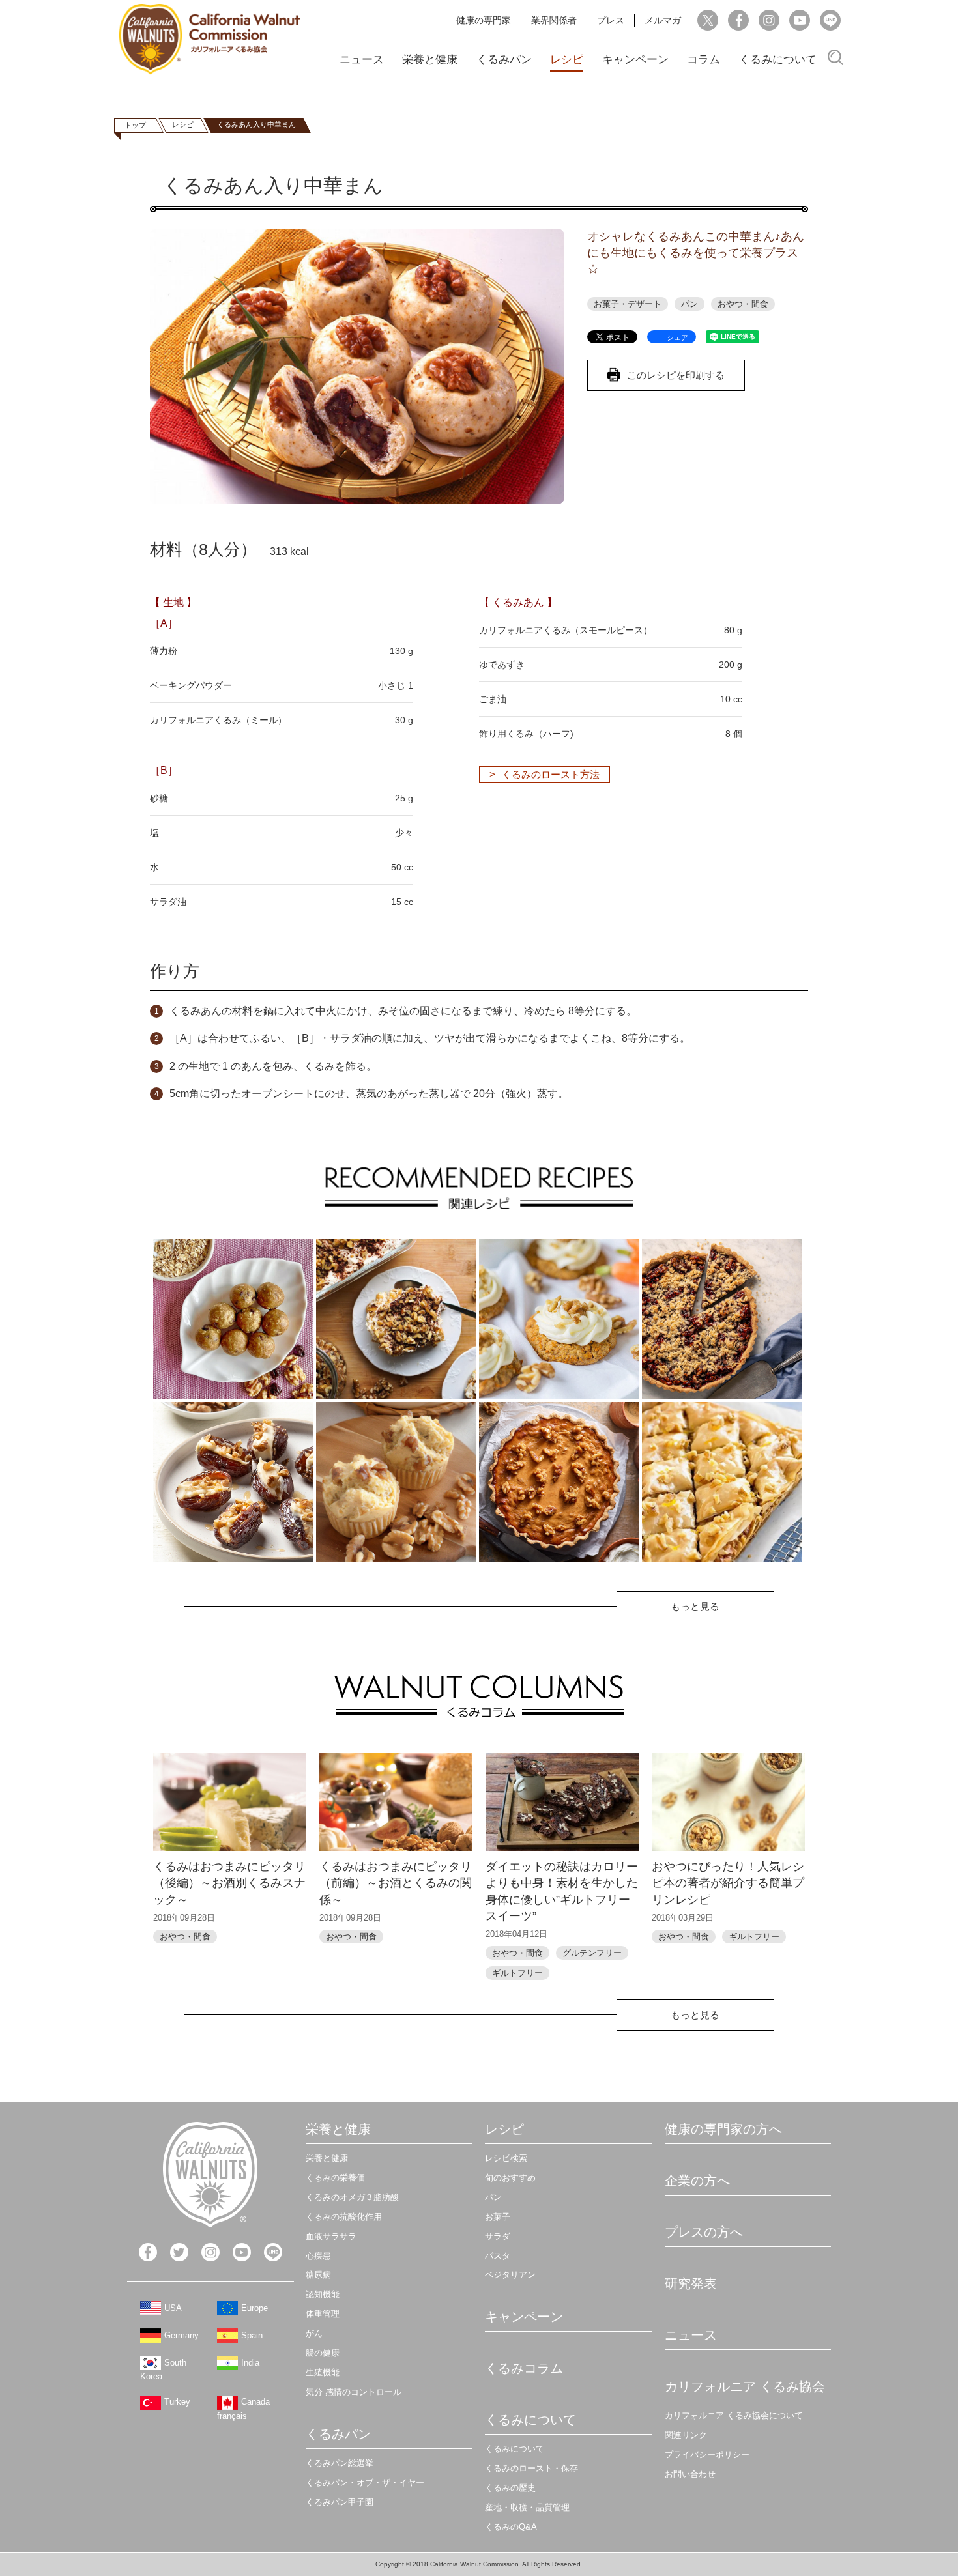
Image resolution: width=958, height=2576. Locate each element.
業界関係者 (554, 20)
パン (689, 304)
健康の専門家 (484, 20)
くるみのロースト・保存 (531, 2468)
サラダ (498, 2236)
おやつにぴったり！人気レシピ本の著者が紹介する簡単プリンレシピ (728, 1883)
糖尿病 (318, 2275)
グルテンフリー (592, 1953)
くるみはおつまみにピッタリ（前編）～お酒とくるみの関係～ (396, 1883)
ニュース (362, 60)
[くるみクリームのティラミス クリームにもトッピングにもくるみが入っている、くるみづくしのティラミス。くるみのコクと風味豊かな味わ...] (396, 1319)
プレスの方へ (704, 2232)
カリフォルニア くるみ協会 (745, 2386)
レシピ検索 (506, 2158)
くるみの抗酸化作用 (344, 2217)
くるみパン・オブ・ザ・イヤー (365, 2483)
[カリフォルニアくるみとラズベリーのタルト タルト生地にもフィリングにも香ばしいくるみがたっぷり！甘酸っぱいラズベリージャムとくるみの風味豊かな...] (722, 1319)
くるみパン (504, 60)
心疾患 (318, 2256)
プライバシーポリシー (707, 2454)
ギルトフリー (517, 1973)
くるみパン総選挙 (340, 2463)
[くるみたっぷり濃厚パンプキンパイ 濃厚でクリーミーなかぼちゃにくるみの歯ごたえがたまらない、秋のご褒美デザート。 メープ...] (559, 1482)
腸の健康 (323, 2353)
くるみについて (778, 60)
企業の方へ (697, 2181)
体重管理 (323, 2314)
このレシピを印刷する (676, 375)
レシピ (567, 60)
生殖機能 (323, 2372)
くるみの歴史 (510, 2488)
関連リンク (686, 2435)
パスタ (498, 2256)
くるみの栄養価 (335, 2178)
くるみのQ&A (511, 2527)
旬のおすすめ (510, 2178)
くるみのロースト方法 (551, 774)
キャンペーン (635, 60)
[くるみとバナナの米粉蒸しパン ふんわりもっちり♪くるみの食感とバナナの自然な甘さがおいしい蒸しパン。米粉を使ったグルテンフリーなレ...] (396, 1482)
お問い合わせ (690, 2474)
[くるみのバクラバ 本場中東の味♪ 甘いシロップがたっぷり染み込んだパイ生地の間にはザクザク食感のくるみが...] (722, 1482)
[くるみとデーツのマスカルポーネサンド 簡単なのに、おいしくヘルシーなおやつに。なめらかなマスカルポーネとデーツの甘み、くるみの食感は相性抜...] (233, 1482)
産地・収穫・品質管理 (527, 2507)
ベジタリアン (510, 2275)
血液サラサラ (331, 2236)
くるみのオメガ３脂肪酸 (352, 2197)
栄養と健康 (430, 60)
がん (314, 2333)
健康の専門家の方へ (723, 2129)
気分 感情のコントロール (354, 2392)
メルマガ (663, 20)
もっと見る (695, 1606)
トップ (135, 125)
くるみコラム (524, 2368)
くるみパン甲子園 (340, 2502)
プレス (611, 20)
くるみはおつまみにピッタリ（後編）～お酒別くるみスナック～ (229, 1883)
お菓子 (498, 2217)
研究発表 (691, 2283)
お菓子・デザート (628, 304)
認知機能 (323, 2294)
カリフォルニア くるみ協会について (734, 2415)
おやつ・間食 (743, 304)
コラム (704, 60)
